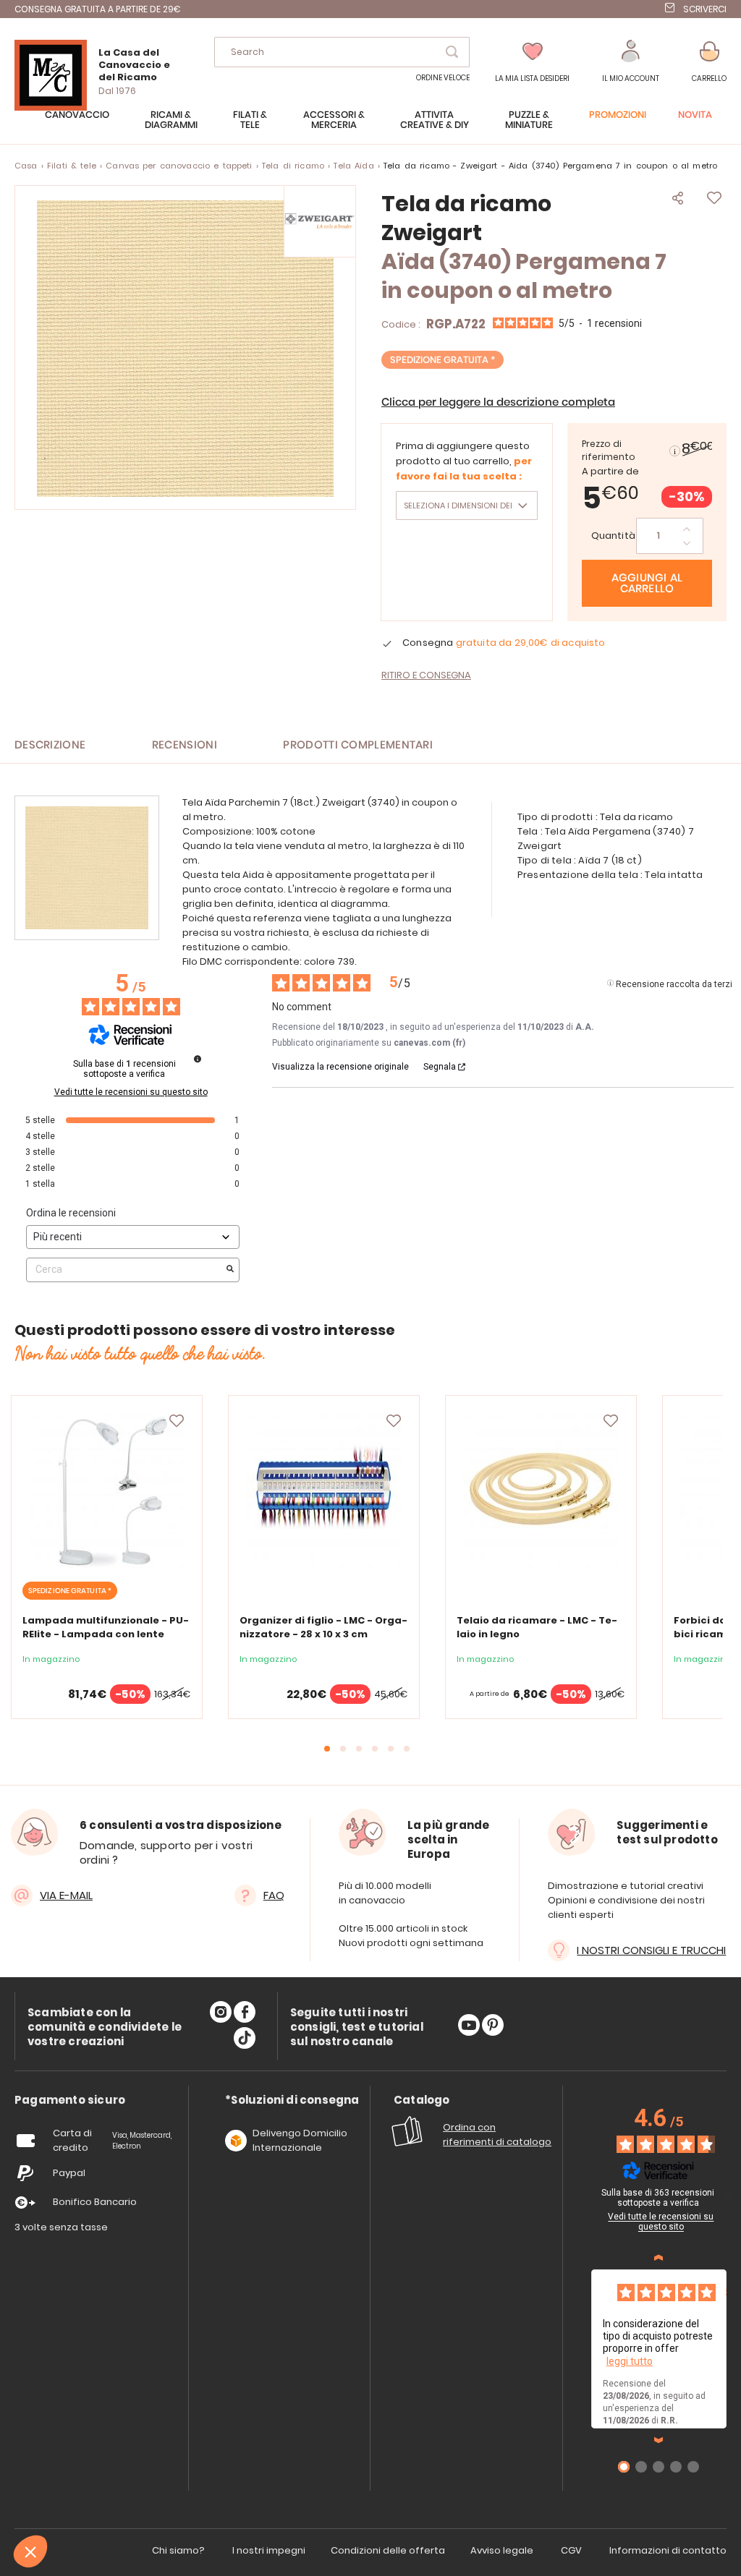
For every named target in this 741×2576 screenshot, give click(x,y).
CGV (571, 2550)
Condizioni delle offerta (388, 2550)
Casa (26, 166)
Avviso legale (502, 2550)
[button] (631, 62)
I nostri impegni (269, 2550)
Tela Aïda (353, 166)
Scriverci (705, 9)
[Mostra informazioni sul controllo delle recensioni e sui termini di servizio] (729, 2195)
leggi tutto (630, 2361)
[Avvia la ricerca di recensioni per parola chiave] (230, 1270)
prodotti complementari (358, 745)
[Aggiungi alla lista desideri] (177, 1421)
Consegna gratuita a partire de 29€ (98, 9)
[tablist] (70, 2101)
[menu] (370, 127)
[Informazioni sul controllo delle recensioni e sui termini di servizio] (198, 1059)
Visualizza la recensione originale (340, 1067)
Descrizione (50, 745)
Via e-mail (66, 1895)
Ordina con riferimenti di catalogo (497, 2134)
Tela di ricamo (293, 166)
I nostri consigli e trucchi (651, 1950)
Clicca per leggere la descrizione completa (498, 402)
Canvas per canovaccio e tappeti (179, 166)
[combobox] (342, 52)
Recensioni (185, 745)
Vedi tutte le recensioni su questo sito (131, 1092)
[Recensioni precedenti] (659, 2258)
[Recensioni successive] (659, 2440)
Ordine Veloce (443, 78)
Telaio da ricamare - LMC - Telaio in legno (537, 1627)
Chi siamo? (178, 2550)
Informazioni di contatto (668, 2550)
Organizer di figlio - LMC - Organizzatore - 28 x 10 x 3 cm (323, 1627)
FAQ (274, 1895)
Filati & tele (72, 166)
